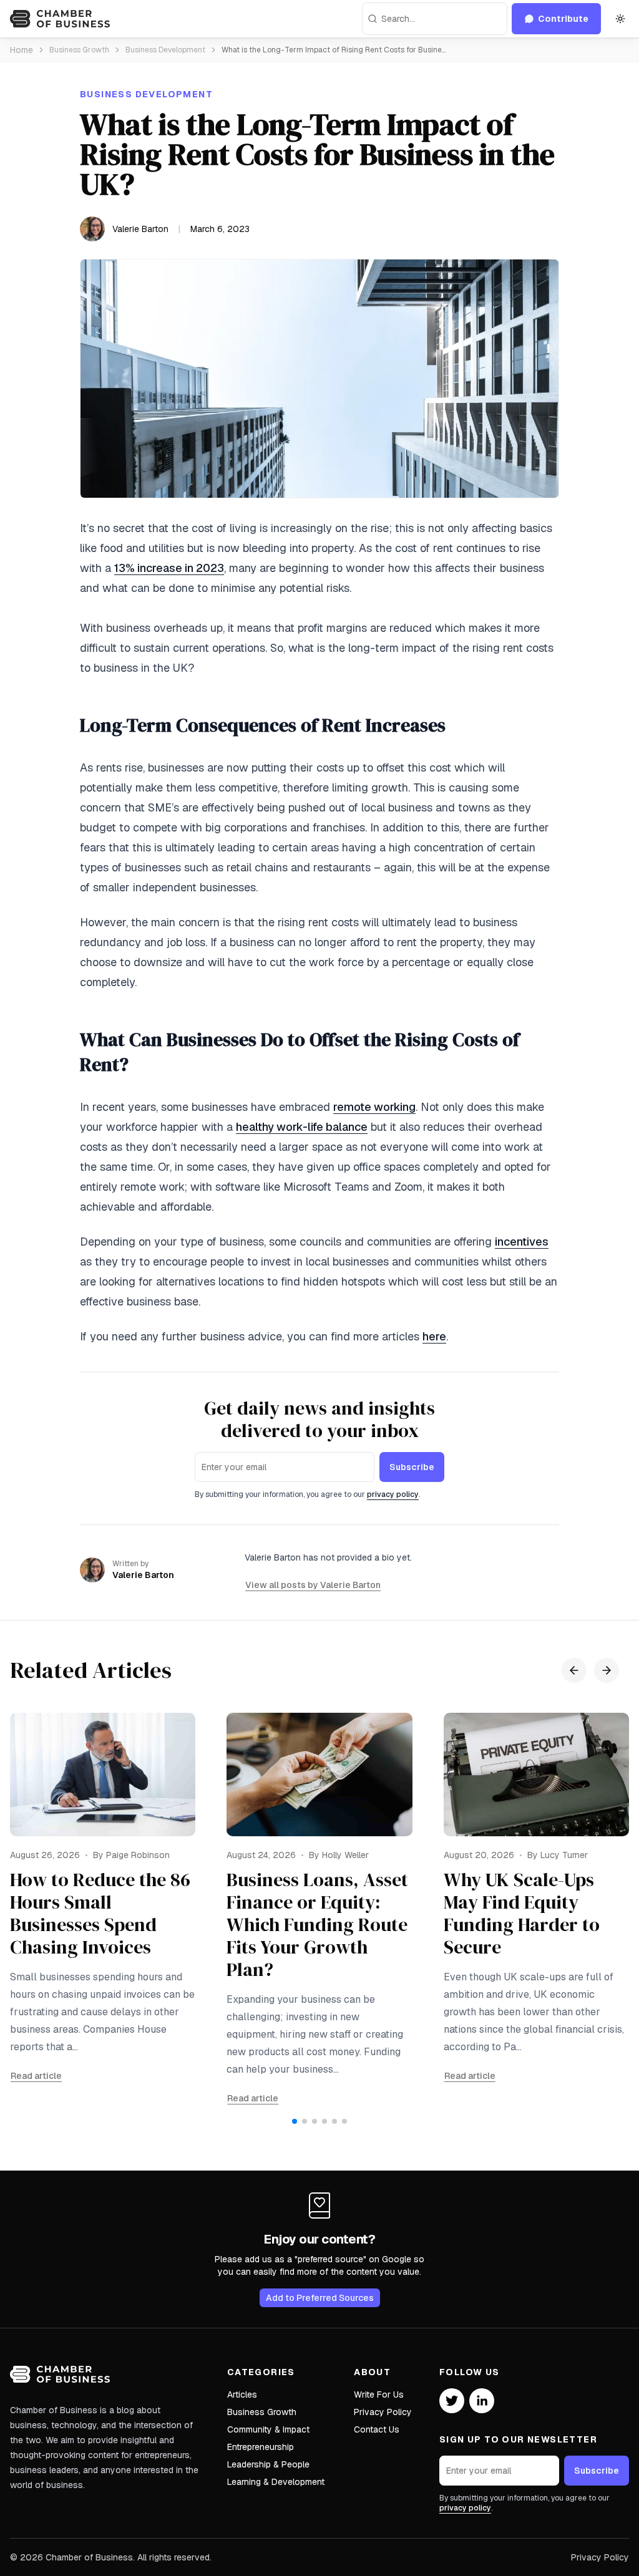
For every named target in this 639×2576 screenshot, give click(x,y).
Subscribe (412, 1467)
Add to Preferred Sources (320, 2298)
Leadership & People (268, 2464)
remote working (374, 1107)
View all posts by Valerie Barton (313, 1585)
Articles (242, 2394)
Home (22, 50)
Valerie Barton (140, 229)
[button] (295, 2121)
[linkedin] (482, 2401)
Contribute (563, 19)
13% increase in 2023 (169, 568)
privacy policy (393, 1494)
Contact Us (377, 2429)
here (434, 1336)
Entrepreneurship (261, 2447)
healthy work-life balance (302, 1127)
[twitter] (452, 2401)
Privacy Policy (383, 2412)
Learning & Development (276, 2482)
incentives (522, 1242)
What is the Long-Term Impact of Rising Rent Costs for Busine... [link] (334, 50)
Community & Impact (268, 2429)
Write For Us (379, 2394)
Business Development (165, 50)
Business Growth (79, 50)
